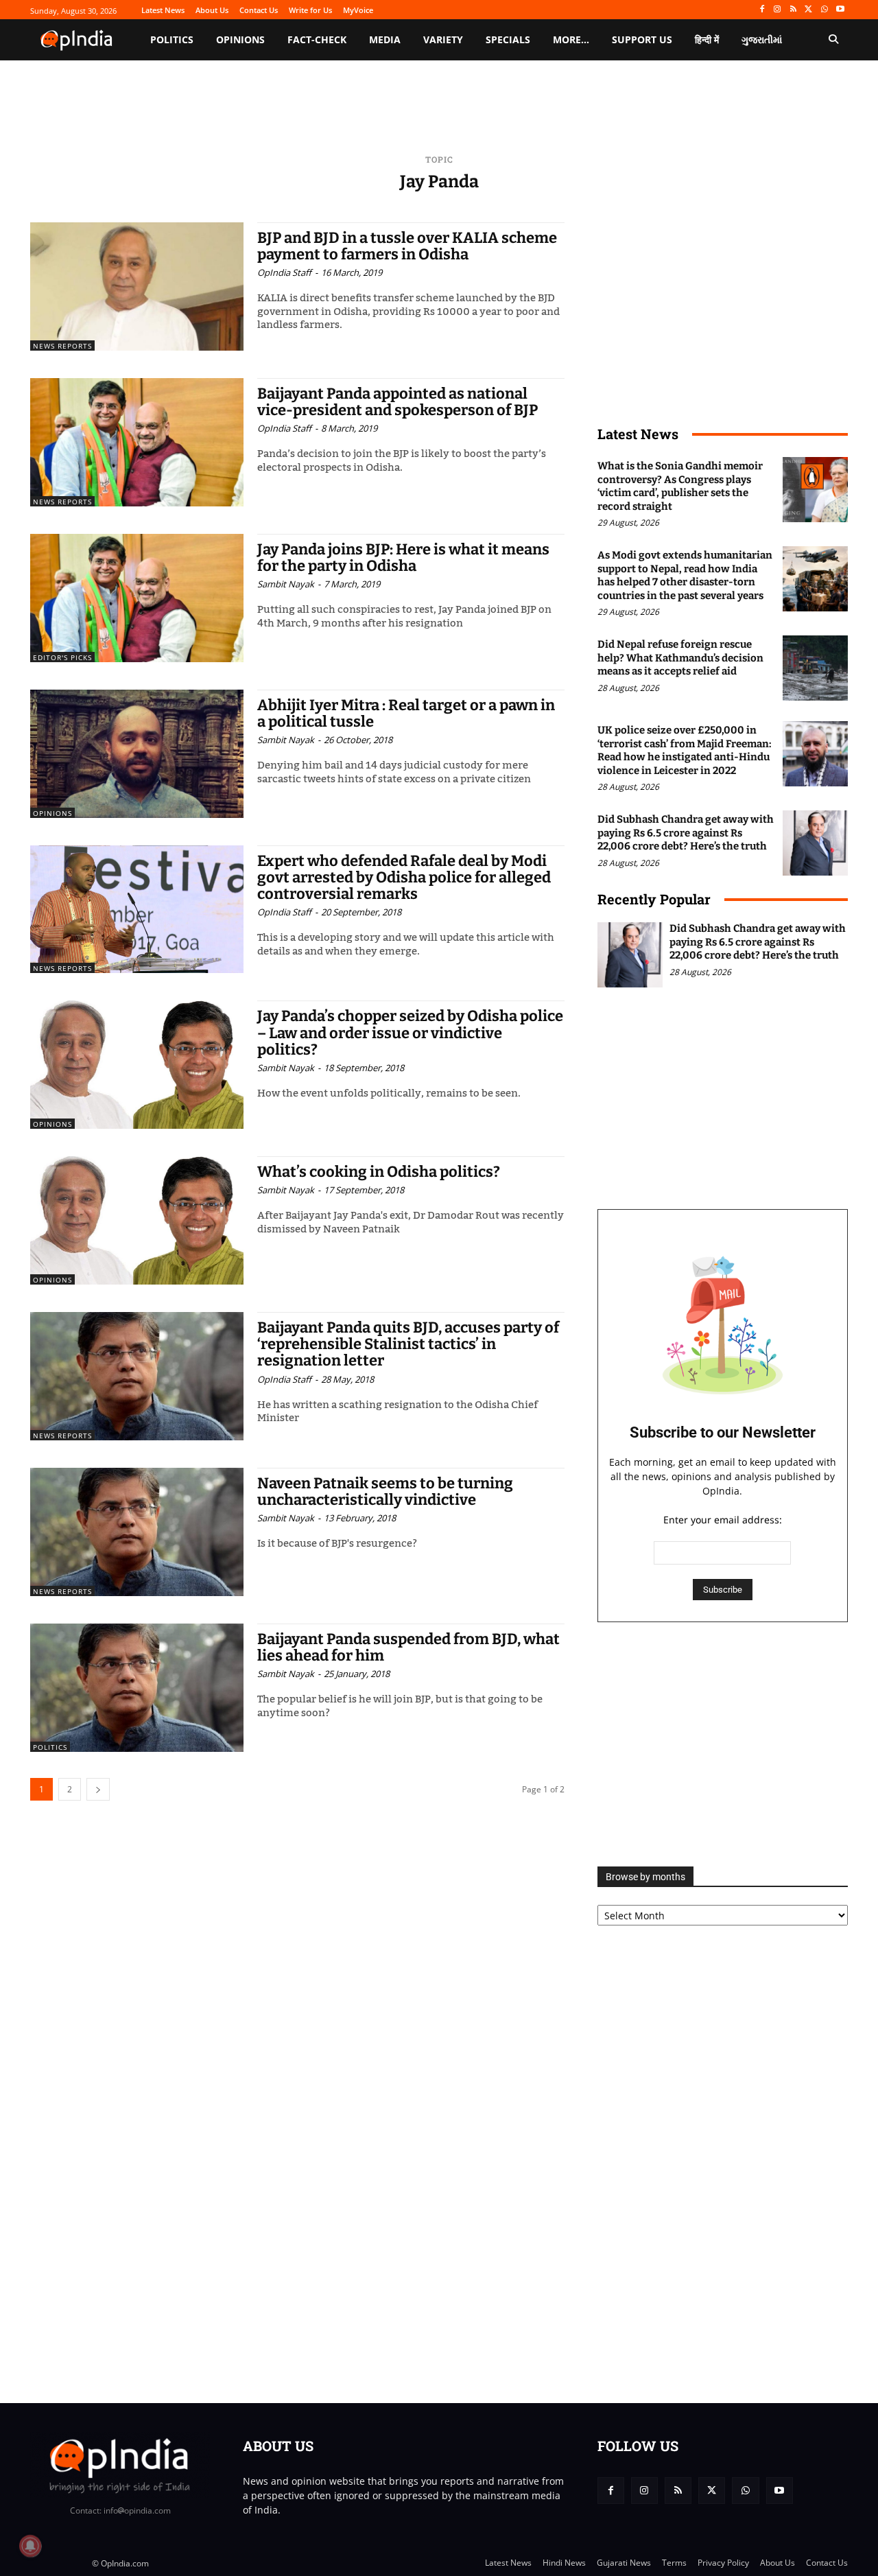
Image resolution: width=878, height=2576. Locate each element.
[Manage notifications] (30, 2546)
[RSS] (793, 10)
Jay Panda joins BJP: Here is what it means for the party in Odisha (403, 558)
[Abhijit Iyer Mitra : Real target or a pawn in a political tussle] (137, 754)
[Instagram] (778, 10)
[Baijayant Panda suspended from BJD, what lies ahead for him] (137, 1688)
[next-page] (98, 1789)
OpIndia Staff (284, 272)
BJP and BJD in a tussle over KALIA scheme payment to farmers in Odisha (407, 246)
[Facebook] (762, 10)
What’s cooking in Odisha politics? (379, 1172)
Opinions (52, 813)
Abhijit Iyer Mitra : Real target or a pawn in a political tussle (406, 713)
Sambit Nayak (286, 584)
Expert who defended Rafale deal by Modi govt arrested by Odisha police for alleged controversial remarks (404, 877)
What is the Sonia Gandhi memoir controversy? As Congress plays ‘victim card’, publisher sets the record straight (680, 486)
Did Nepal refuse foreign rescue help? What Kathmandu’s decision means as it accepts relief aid (680, 658)
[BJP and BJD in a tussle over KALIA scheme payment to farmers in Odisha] (137, 286)
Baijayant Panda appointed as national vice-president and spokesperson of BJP (398, 402)
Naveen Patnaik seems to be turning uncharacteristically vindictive (385, 1491)
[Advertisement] (723, 1744)
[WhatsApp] (824, 10)
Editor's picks (62, 657)
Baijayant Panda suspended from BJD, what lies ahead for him (408, 1647)
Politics (50, 1747)
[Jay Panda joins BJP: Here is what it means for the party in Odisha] (137, 598)
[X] (809, 10)
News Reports (62, 346)
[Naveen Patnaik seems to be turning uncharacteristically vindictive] (137, 1532)
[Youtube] (840, 10)
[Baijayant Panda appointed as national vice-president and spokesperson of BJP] (137, 442)
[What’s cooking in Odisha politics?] (137, 1220)
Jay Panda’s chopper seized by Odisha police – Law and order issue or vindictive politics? (410, 1032)
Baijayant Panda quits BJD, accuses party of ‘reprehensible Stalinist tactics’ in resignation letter (408, 1344)
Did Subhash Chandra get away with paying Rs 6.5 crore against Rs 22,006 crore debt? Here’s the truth (686, 833)
